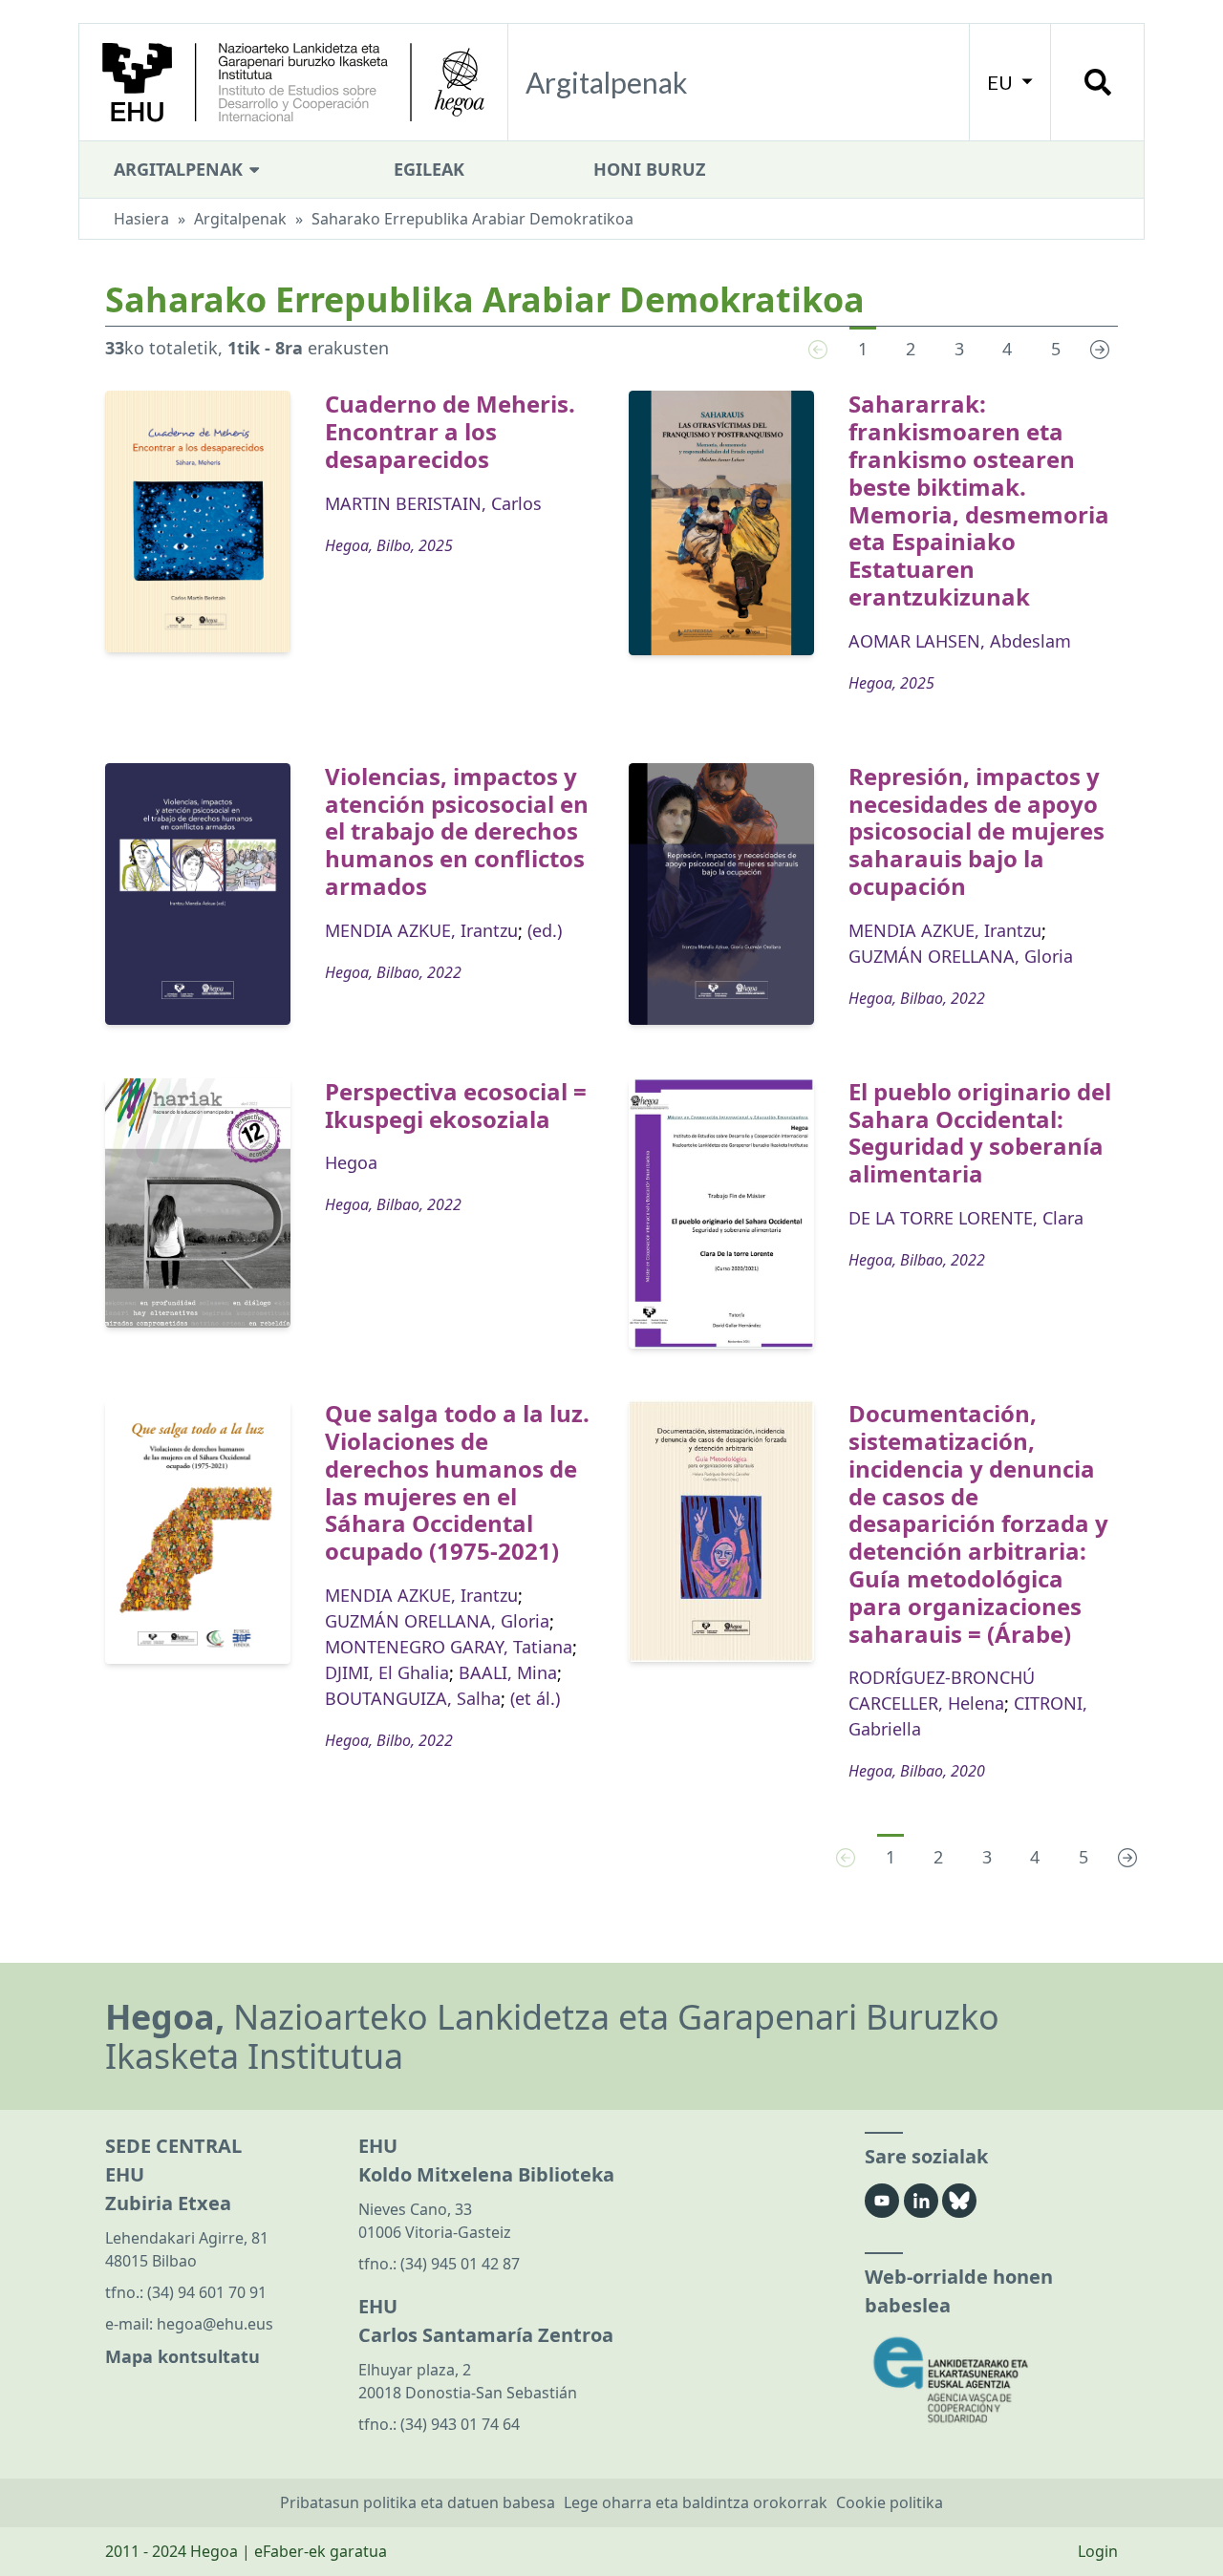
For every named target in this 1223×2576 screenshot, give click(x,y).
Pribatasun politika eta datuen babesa (418, 2502)
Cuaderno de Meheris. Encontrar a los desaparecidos (450, 431)
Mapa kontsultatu (182, 2356)
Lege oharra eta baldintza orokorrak (696, 2502)
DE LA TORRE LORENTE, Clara (966, 1218)
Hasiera (141, 219)
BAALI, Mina (508, 1672)
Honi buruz (649, 169)
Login (1098, 2551)
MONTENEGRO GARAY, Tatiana (449, 1647)
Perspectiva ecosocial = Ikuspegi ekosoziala (456, 1105)
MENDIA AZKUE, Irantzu (421, 930)
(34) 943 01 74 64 (460, 2424)
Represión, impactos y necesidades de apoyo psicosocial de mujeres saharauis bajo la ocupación (976, 831)
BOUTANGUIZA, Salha (413, 1698)
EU (1002, 82)
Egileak (429, 169)
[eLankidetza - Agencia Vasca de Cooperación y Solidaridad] (991, 2380)
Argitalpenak (181, 169)
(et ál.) (535, 1698)
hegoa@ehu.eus (215, 2324)
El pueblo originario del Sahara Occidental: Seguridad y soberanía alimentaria (980, 1132)
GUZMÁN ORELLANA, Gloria (961, 956)
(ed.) (545, 930)
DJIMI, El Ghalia (387, 1672)
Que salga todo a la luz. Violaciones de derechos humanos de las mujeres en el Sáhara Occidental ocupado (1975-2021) (457, 1482)
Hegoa (351, 1162)
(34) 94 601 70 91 (207, 2292)
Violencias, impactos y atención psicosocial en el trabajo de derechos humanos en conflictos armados (457, 831)
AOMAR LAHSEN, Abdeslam (960, 641)
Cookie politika (890, 2502)
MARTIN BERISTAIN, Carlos (433, 503)
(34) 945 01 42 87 (460, 2264)
